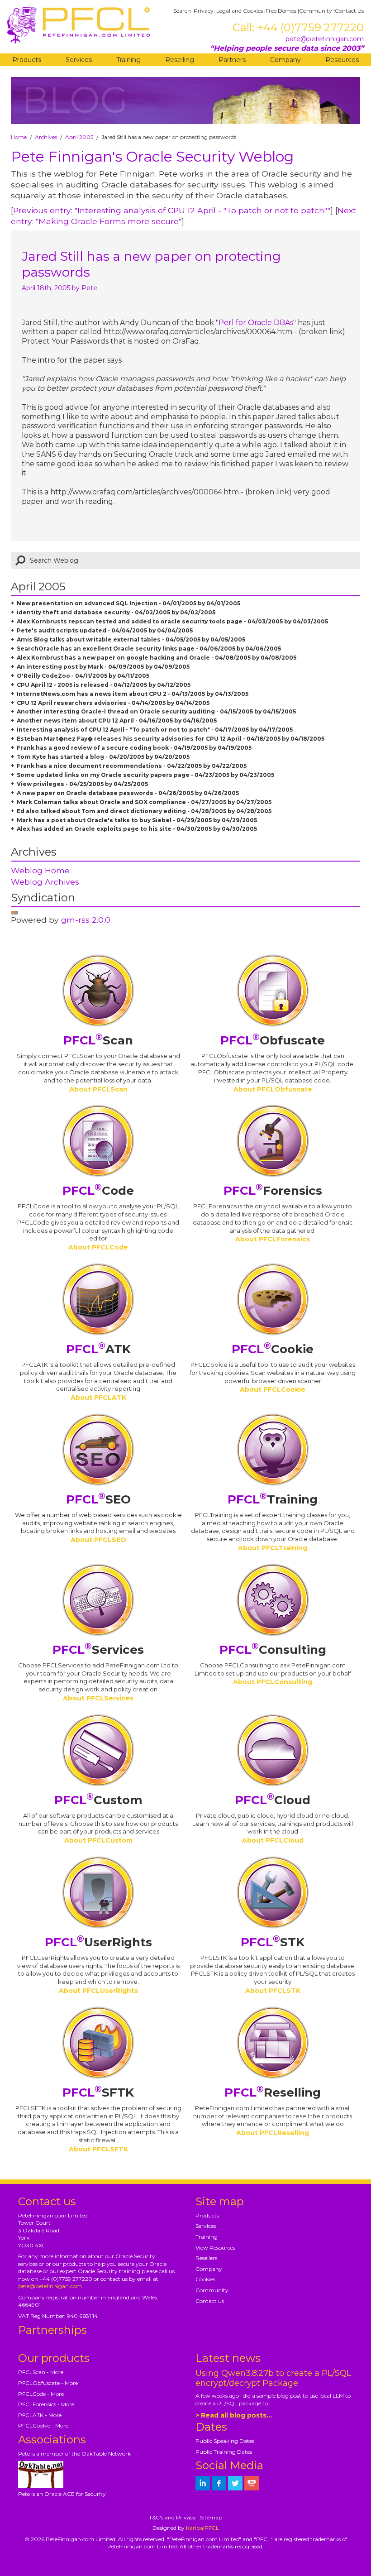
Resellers (206, 2258)
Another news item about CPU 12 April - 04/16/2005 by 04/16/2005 (117, 721)
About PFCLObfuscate (273, 1089)
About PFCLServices (98, 1698)
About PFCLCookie (273, 1389)
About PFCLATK (98, 1398)
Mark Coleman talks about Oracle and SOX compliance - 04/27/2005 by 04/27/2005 (144, 802)
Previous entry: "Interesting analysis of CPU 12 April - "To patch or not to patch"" (172, 210)
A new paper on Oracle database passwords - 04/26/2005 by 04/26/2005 (128, 793)
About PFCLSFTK (98, 2149)
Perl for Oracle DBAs (256, 323)
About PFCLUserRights (98, 1991)
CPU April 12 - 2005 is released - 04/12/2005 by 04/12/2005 (104, 685)
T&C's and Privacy (172, 2517)
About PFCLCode (98, 1247)
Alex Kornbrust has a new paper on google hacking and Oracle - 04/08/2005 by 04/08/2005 (157, 658)
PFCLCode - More (41, 2394)
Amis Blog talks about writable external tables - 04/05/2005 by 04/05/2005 (131, 639)
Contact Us (349, 11)
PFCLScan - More (41, 2372)
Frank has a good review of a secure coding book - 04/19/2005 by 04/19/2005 (134, 748)
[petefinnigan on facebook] (219, 2483)
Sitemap (211, 2517)
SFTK (98, 2092)
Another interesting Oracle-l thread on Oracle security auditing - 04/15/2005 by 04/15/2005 (156, 711)
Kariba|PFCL (202, 2528)
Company (285, 60)
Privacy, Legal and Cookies (228, 11)
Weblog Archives (45, 882)
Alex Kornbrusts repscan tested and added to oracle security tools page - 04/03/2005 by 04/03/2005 (172, 621)
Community (316, 11)
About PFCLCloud (273, 1840)
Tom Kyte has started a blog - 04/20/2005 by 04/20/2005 (103, 757)
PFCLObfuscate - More (48, 2383)
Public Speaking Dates (225, 2441)
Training (128, 60)
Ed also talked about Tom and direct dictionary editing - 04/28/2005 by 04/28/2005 (144, 811)
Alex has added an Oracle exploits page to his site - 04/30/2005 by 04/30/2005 (137, 829)
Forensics (273, 1191)
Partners (232, 60)
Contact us (210, 2301)
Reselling (180, 60)
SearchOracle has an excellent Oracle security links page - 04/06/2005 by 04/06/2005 (149, 649)
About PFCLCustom (98, 1840)
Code (98, 1191)
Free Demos (281, 11)
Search (182, 11)
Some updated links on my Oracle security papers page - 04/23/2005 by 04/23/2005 (145, 775)
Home (19, 137)
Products (27, 60)
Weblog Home (40, 870)
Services (79, 60)
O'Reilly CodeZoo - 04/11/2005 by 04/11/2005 (83, 676)
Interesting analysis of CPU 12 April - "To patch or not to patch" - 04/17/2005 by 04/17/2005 (155, 730)
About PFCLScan (98, 1089)
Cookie (273, 1349)
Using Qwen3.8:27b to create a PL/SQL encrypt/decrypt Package (273, 2378)
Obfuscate (273, 1040)
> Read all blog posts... (234, 2415)
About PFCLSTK (273, 1991)
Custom (98, 1800)
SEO (98, 1499)
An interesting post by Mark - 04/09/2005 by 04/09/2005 (103, 667)
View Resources (215, 2248)
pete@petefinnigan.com (325, 39)
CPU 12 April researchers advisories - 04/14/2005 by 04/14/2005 (113, 703)
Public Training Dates (224, 2452)
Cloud (273, 1800)
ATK (98, 1349)
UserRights (98, 1942)
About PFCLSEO (98, 1540)
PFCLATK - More (40, 2415)
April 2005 (79, 137)
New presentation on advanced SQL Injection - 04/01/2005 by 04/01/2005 (128, 603)
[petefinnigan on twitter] (235, 2483)
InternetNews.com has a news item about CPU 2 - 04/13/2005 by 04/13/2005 (133, 694)
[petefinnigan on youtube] (252, 2483)
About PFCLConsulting (273, 1682)
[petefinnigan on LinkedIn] (203, 2483)
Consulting (273, 1650)
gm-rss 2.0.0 (86, 920)
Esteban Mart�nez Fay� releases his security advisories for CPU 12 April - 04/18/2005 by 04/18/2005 (171, 739)
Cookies (205, 2279)
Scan (98, 1040)
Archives (46, 137)
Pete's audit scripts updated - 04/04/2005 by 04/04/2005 (105, 630)
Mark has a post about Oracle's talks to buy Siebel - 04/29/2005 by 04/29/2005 (137, 820)
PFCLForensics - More (46, 2404)
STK (273, 1942)
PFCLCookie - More (43, 2425)
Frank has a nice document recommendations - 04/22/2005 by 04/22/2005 (132, 766)
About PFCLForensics (273, 1239)
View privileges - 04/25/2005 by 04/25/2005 (82, 784)
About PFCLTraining (273, 1548)
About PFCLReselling (273, 2133)
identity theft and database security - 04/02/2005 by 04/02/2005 (116, 612)
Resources (342, 60)
